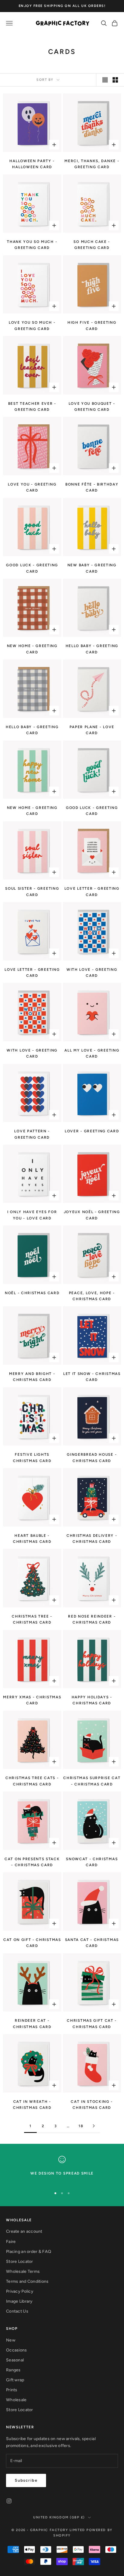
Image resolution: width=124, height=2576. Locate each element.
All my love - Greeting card (92, 1053)
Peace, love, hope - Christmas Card (92, 1296)
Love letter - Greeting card (92, 892)
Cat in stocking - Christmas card (92, 2105)
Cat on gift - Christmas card (32, 1943)
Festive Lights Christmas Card (32, 1458)
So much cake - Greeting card (92, 245)
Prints (12, 2390)
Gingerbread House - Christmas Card (92, 1458)
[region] (62, 2169)
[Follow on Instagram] (9, 2501)
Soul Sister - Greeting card (32, 892)
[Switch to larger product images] (105, 80)
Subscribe (26, 2480)
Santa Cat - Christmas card (92, 1943)
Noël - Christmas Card (32, 1293)
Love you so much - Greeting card (32, 326)
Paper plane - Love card (92, 730)
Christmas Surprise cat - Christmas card (92, 1781)
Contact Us (17, 2311)
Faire (11, 2242)
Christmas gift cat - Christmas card (92, 2024)
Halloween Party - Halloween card (32, 164)
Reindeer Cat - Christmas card (32, 2024)
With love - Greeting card (92, 973)
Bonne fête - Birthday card (92, 487)
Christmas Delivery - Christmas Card (92, 1539)
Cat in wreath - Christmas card (32, 2105)
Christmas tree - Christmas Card (32, 1619)
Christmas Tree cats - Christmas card (32, 1781)
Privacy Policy (20, 2291)
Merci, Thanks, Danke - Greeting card (92, 164)
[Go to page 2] (94, 2126)
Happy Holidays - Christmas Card (92, 1700)
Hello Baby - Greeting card (92, 649)
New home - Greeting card (32, 811)
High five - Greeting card (92, 326)
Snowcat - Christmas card (92, 1862)
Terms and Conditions (27, 2281)
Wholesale (16, 2400)
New (11, 2340)
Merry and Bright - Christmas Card (32, 1377)
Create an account (24, 2231)
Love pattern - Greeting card (32, 1134)
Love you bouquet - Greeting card (92, 407)
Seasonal (15, 2360)
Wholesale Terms (23, 2271)
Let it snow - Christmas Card (92, 1377)
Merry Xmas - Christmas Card (32, 1700)
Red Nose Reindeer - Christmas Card (92, 1619)
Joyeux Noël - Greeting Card (92, 1215)
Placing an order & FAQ (29, 2252)
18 (81, 2126)
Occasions (17, 2350)
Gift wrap (15, 2380)
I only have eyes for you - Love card (32, 1215)
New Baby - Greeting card (92, 568)
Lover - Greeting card (92, 1131)
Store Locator (20, 2261)
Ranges (13, 2370)
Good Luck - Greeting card (32, 568)
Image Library (19, 2301)
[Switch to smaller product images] (115, 80)
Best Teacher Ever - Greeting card (32, 407)
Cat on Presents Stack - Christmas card (32, 1862)
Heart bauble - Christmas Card (32, 1539)
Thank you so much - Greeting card (32, 245)
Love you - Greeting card (32, 487)
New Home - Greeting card (32, 649)
